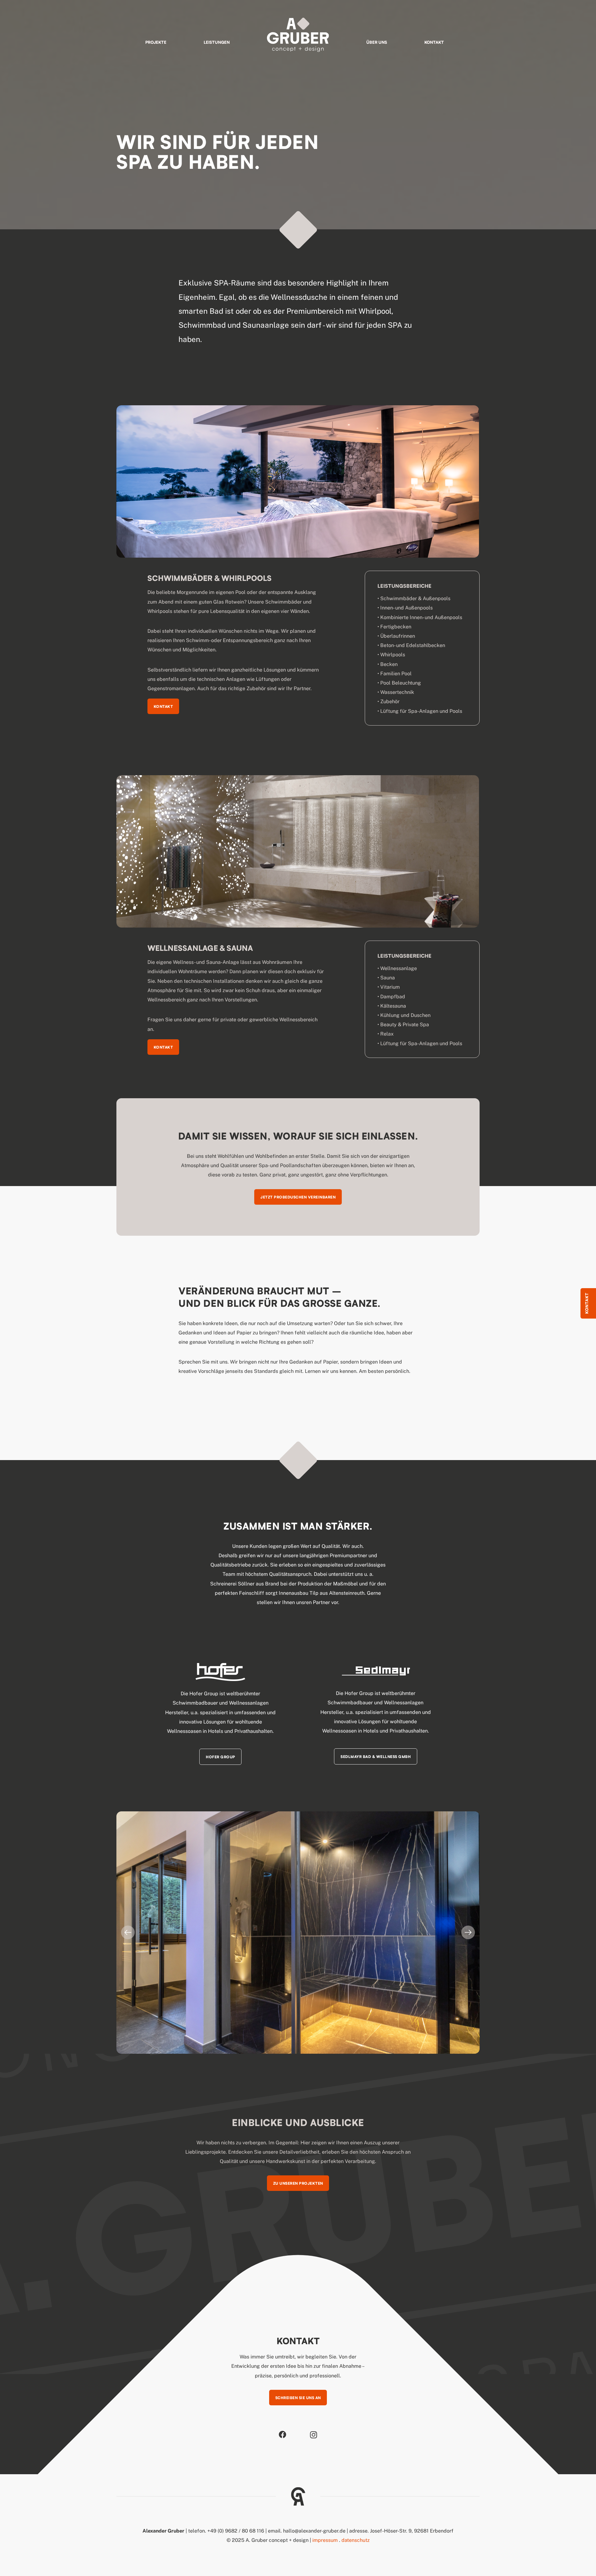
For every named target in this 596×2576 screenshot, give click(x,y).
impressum (325, 2540)
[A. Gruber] (298, 35)
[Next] (468, 1932)
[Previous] (128, 1932)
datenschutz (356, 2540)
